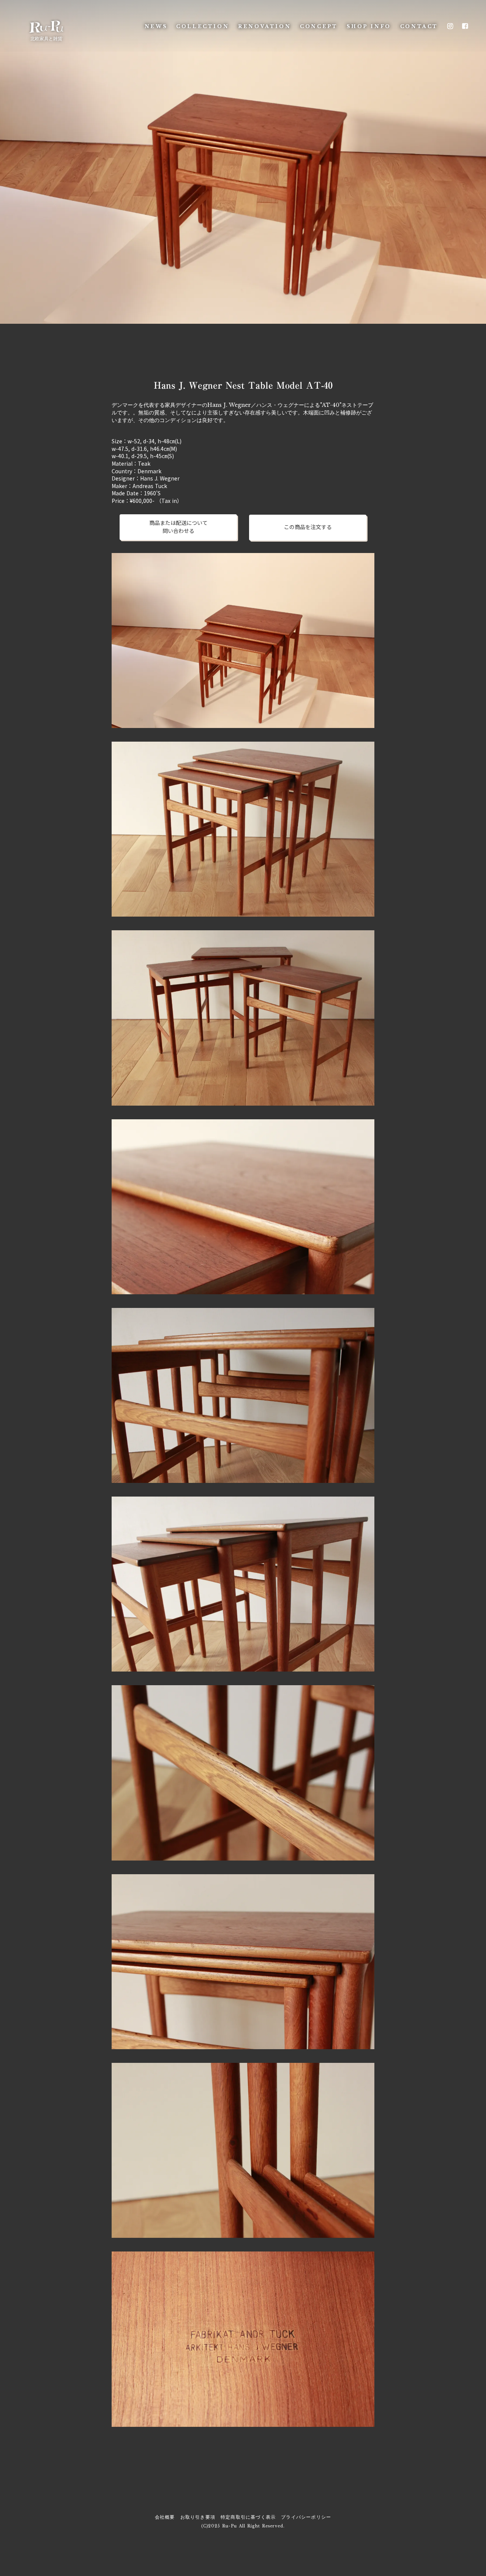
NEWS (156, 26)
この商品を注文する (308, 527)
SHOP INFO (369, 26)
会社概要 (165, 2517)
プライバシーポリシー (306, 2517)
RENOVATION (264, 26)
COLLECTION (203, 26)
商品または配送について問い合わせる (178, 527)
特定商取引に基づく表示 (248, 2517)
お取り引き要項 (198, 2517)
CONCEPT (319, 26)
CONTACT (419, 26)
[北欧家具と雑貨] (46, 26)
